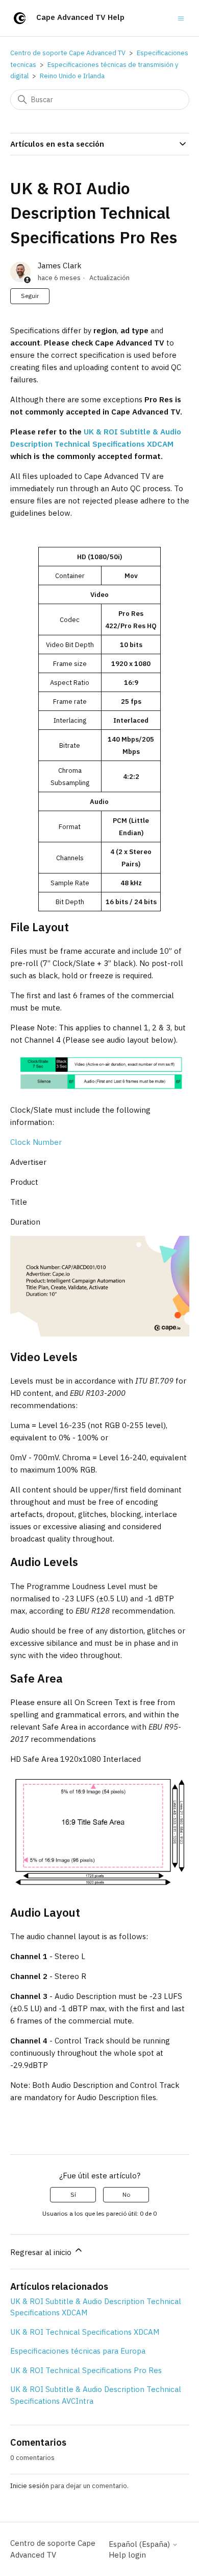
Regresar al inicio (42, 2252)
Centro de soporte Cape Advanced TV (68, 53)
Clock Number (36, 1142)
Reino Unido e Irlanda (72, 76)
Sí (73, 2194)
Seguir (30, 296)
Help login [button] (127, 2555)
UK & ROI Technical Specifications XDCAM (85, 2332)
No (126, 2194)
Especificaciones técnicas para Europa (78, 2351)
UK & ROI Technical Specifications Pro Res (86, 2370)
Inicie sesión (30, 2486)
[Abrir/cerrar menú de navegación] (181, 18)
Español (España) (140, 2544)
